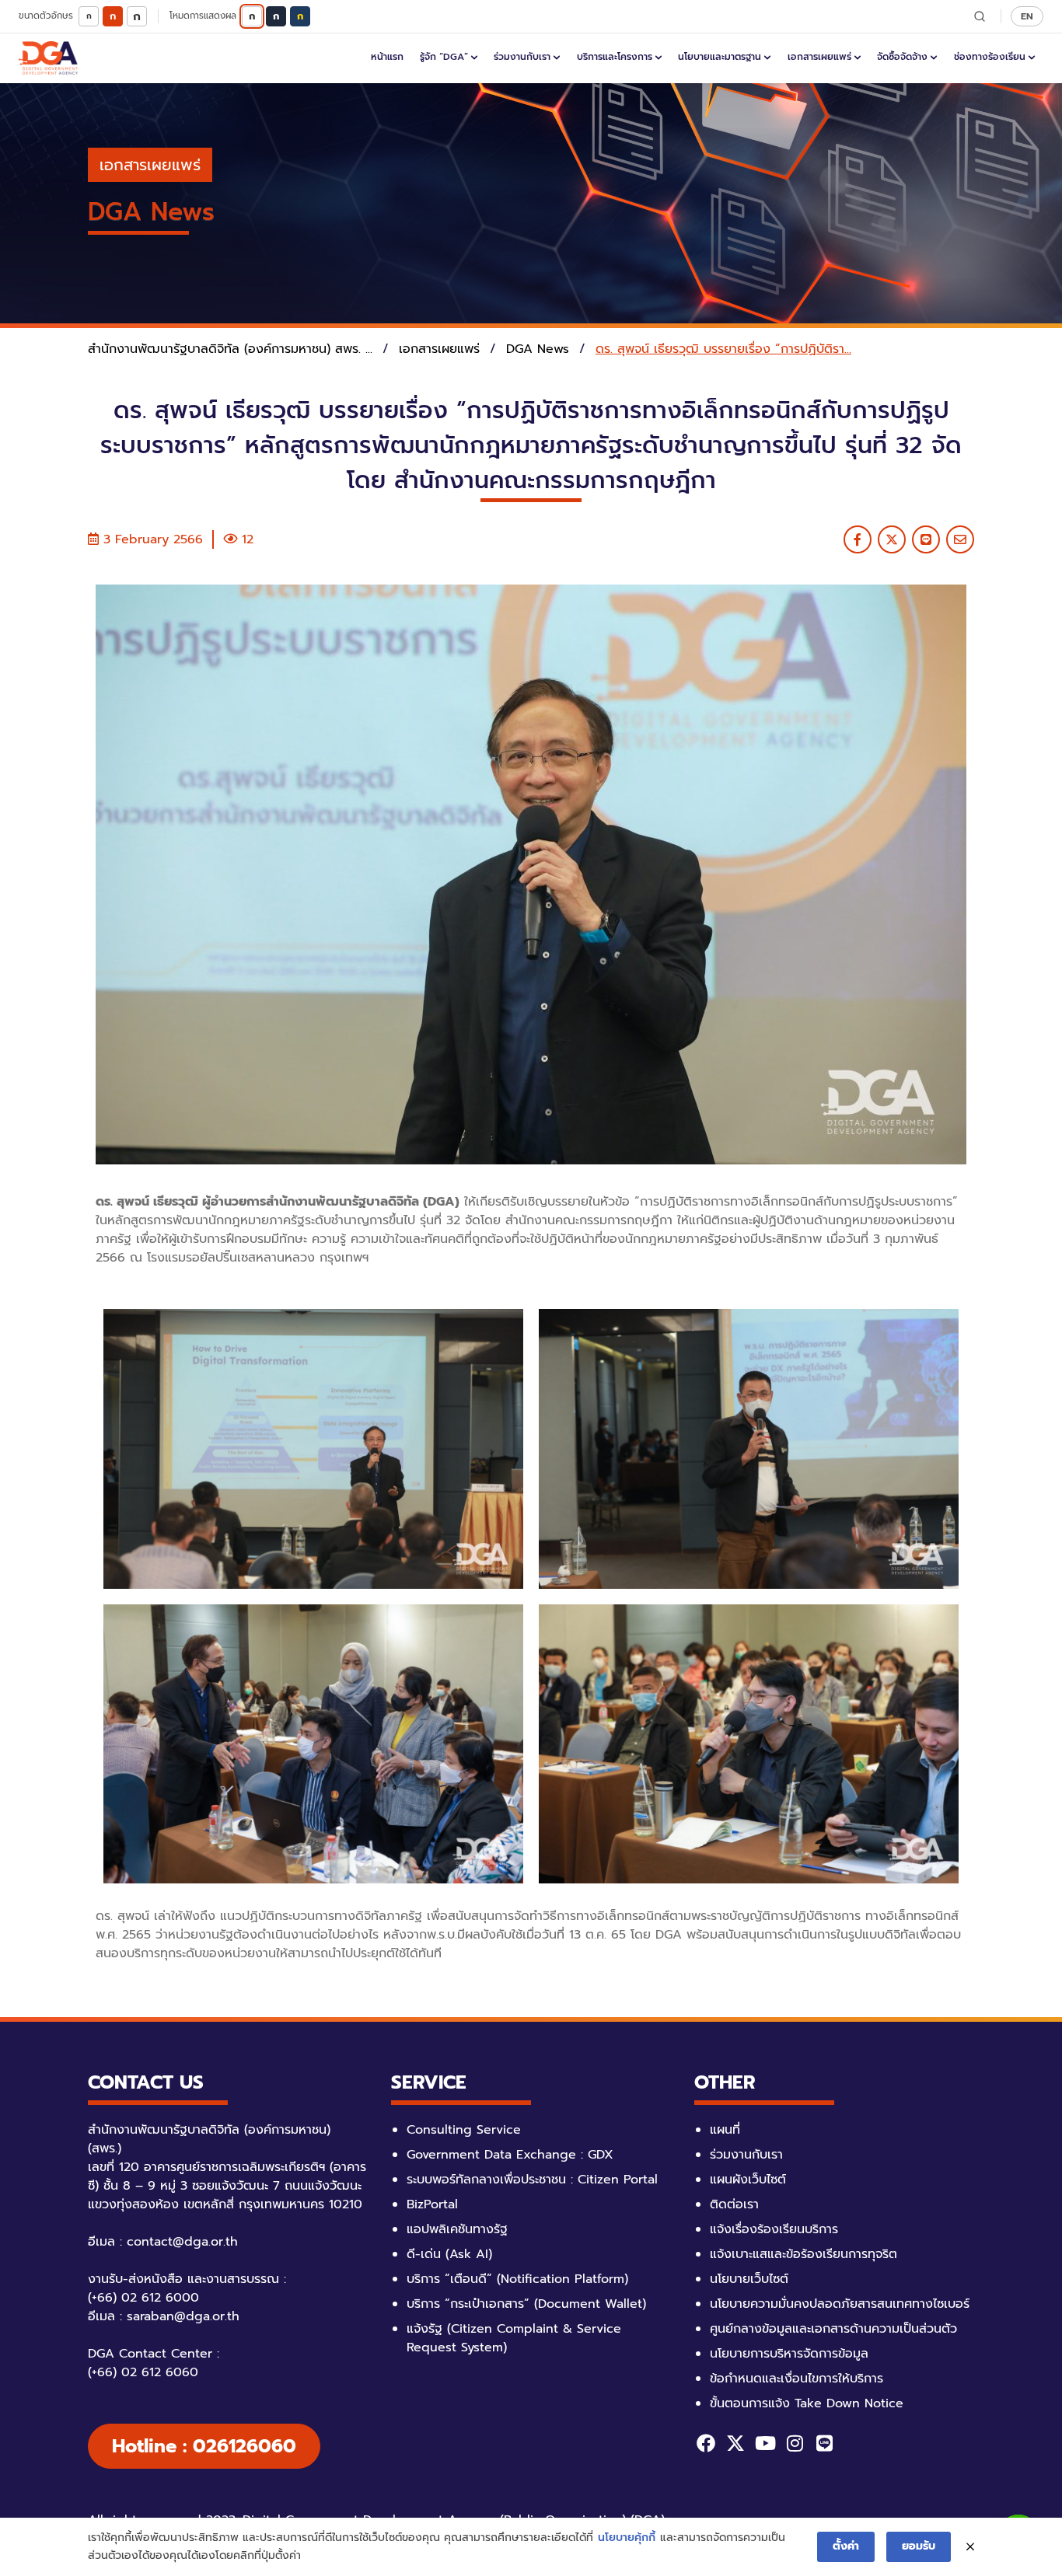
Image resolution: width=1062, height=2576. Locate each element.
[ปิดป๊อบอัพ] (970, 2547)
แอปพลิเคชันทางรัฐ (457, 2229)
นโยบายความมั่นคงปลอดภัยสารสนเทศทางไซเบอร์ (840, 2304)
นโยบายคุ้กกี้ (627, 2538)
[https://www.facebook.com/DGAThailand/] (706, 2443)
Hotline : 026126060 (204, 2446)
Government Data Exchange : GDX (510, 2155)
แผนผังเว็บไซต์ (748, 2180)
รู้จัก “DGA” (444, 57)
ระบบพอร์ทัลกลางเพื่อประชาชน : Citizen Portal (532, 2180)
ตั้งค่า (846, 2546)
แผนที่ (725, 2130)
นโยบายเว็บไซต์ (749, 2279)
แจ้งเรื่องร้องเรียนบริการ (774, 2229)
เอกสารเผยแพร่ (819, 57)
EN (1027, 16)
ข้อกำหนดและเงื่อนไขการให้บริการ (796, 2379)
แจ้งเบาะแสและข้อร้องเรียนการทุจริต (803, 2254)
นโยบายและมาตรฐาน (720, 57)
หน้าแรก (387, 57)
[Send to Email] (960, 539)
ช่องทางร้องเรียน (990, 57)
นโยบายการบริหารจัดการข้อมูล (789, 2354)
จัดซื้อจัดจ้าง (902, 57)
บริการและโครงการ (615, 57)
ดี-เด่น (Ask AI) (449, 2254)
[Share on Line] (926, 539)
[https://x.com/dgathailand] (735, 2443)
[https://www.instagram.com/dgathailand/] (795, 2443)
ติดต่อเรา (734, 2204)
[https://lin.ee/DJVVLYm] (824, 2443)
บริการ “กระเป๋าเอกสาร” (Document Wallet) (526, 2304)
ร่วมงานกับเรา (522, 57)
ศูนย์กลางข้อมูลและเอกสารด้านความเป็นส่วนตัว (833, 2329)
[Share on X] (892, 539)
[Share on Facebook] (858, 539)
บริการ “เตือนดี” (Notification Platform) (517, 2279)
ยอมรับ (919, 2546)
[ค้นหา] (980, 16)
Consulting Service (464, 2130)
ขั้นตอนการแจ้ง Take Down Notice (807, 2403)
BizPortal (432, 2204)
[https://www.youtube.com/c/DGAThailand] (765, 2443)
